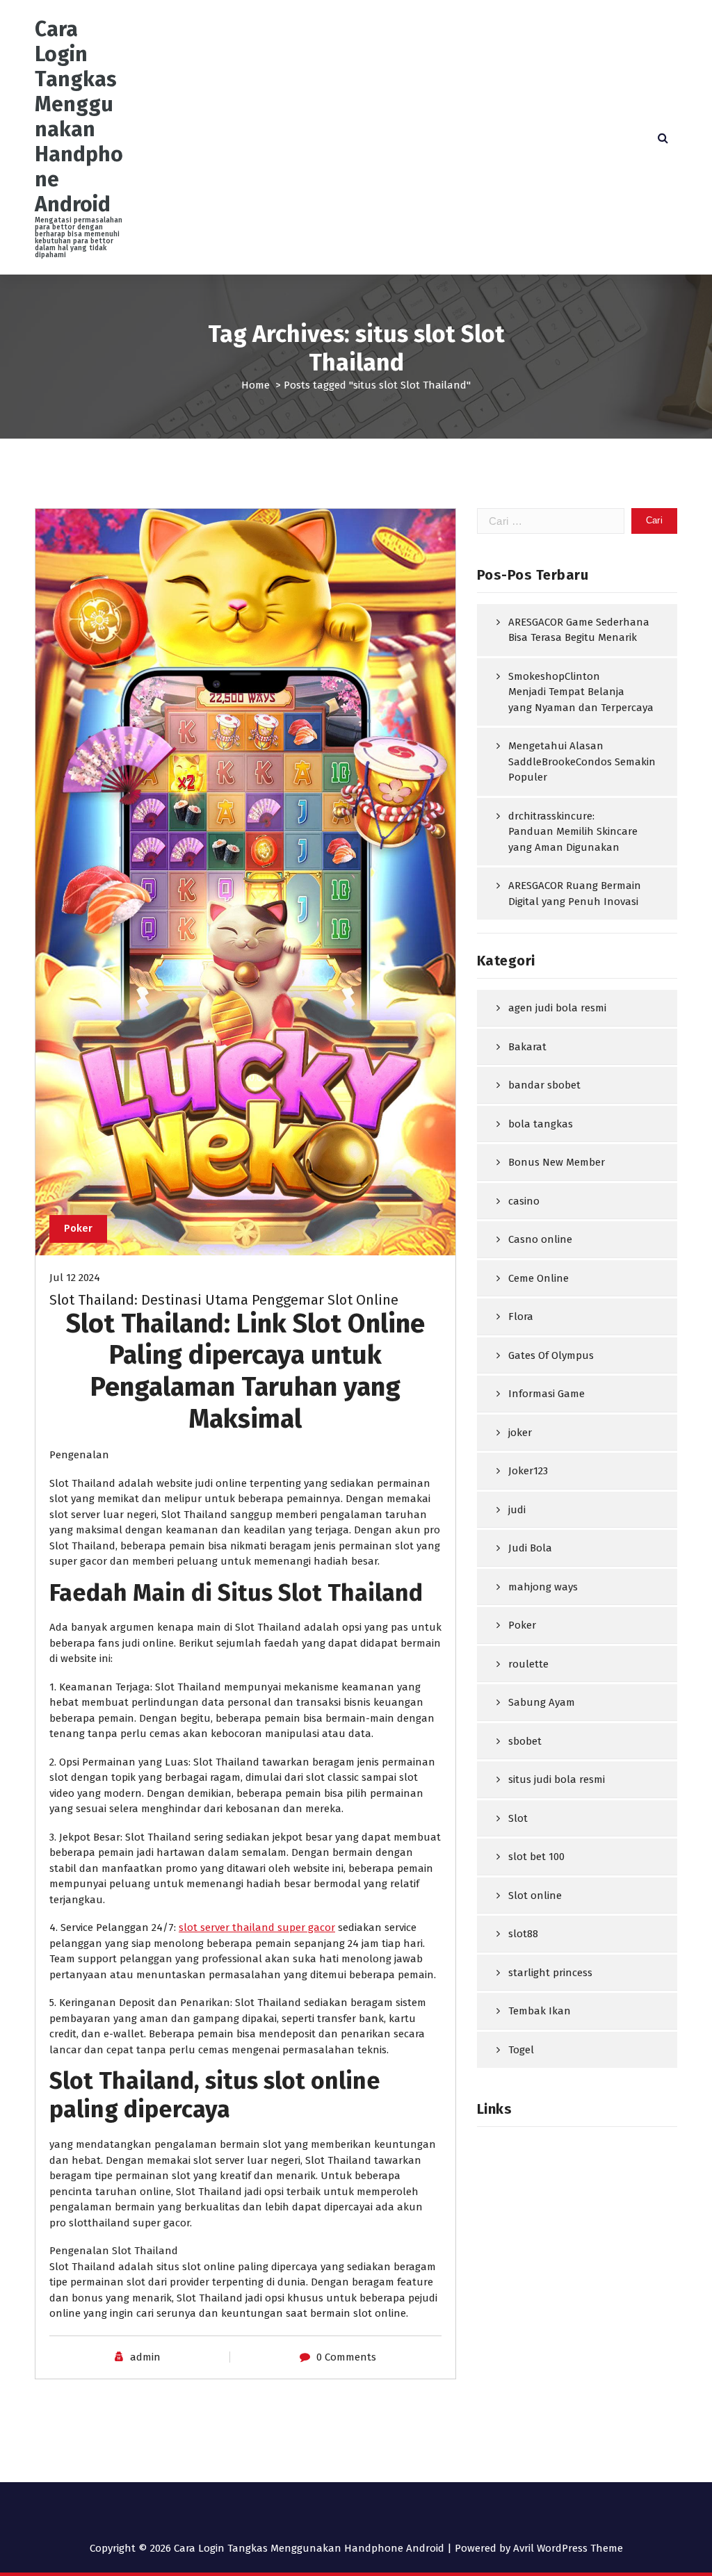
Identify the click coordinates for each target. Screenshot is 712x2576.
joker (520, 1433)
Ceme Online (539, 1278)
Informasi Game (547, 1394)
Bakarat (527, 1047)
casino (524, 1201)
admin (145, 2357)
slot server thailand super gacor (257, 1927)
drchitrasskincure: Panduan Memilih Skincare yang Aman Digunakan (573, 832)
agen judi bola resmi (557, 1008)
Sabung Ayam (542, 1702)
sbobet (525, 1741)
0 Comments (346, 2357)
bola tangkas (541, 1124)
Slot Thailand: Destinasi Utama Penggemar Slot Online (224, 1300)
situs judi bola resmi (557, 1779)
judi (517, 1510)
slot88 (523, 1934)
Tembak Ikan (540, 2011)
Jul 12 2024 (75, 1278)
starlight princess (550, 1973)
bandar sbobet (544, 1085)
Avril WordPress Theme (568, 2548)
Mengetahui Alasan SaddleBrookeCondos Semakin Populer (582, 761)
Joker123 (528, 1471)
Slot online (535, 1896)
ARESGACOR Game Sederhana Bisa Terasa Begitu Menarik (579, 630)
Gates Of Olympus (551, 1355)
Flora (521, 1316)
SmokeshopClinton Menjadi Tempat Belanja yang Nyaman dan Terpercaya (581, 692)
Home (256, 385)
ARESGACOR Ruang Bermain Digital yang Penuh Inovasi (575, 894)
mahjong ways (543, 1587)
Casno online (540, 1239)
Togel (521, 2050)
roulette (528, 1664)
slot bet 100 (536, 1857)
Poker (78, 1228)
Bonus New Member (557, 1162)
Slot (518, 1818)
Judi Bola (530, 1548)
